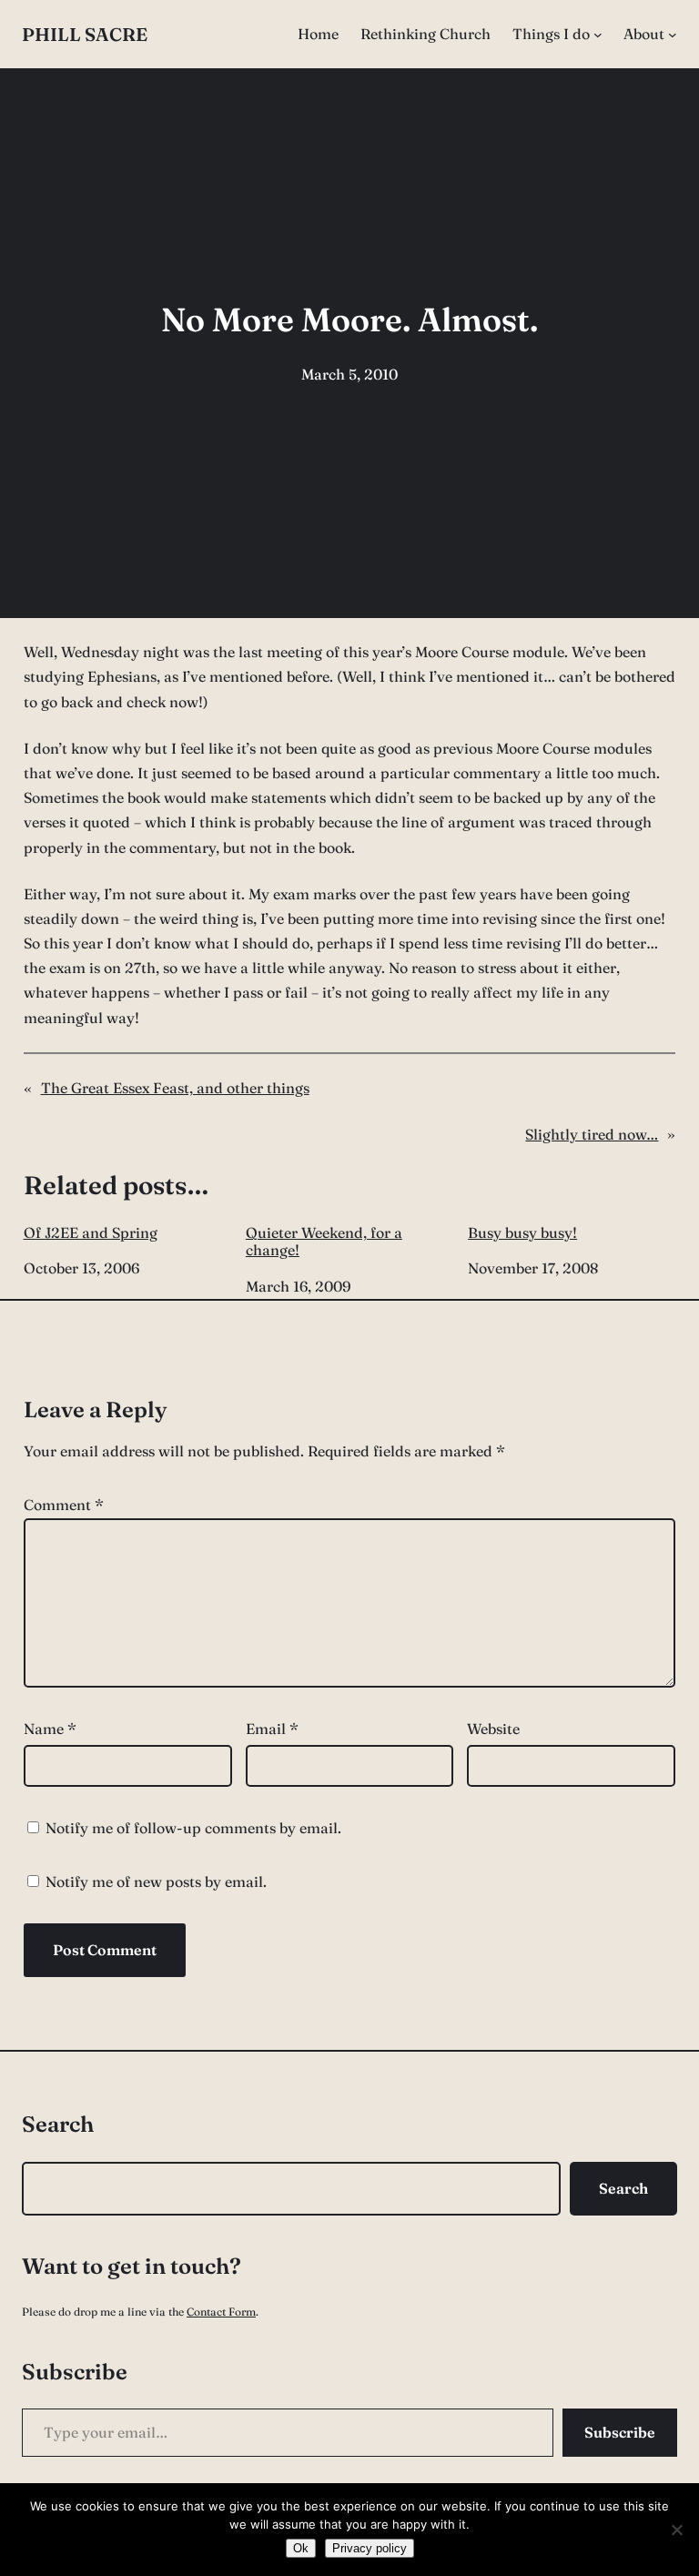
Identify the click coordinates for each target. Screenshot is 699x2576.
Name (50, 1729)
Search (623, 2188)
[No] (676, 2530)
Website (493, 1729)
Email (272, 1729)
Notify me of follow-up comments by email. (193, 1828)
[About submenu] (673, 35)
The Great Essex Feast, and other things (175, 1088)
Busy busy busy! (522, 1233)
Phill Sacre (85, 34)
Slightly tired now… (592, 1134)
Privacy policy (370, 2548)
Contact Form (221, 2312)
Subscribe (620, 2432)
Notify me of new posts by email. (156, 1881)
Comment (64, 1505)
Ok (301, 2548)
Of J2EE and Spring (91, 1233)
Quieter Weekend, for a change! (324, 1242)
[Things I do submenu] (598, 35)
